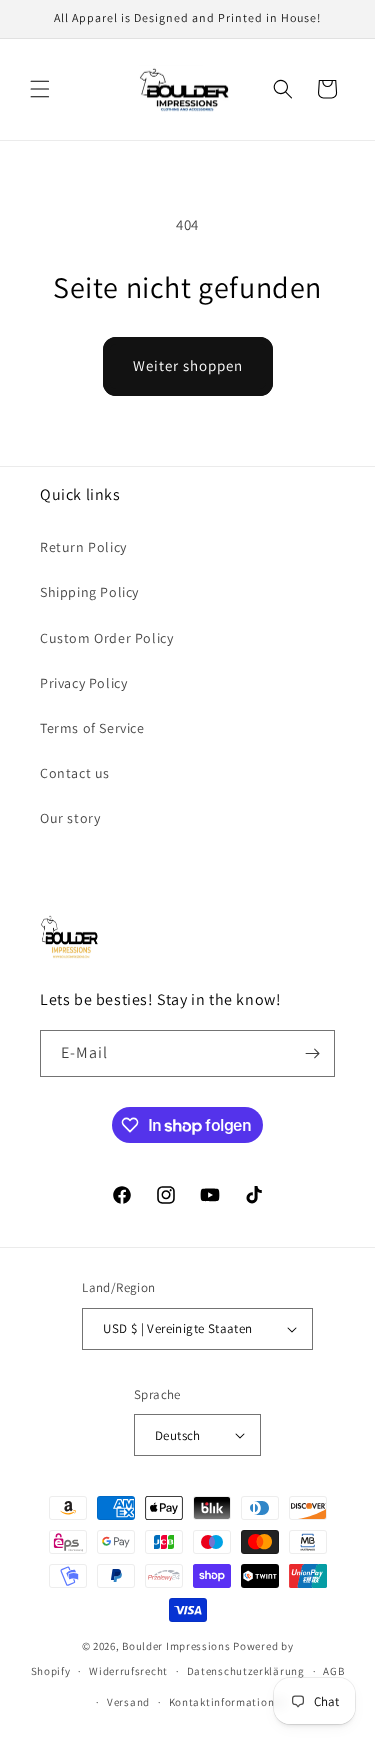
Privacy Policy (83, 683)
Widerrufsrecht (128, 1671)
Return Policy (83, 547)
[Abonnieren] (312, 1053)
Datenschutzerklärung (246, 1671)
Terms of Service (92, 728)
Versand (128, 1702)
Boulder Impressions (176, 1646)
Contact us (75, 773)
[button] (40, 89)
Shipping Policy (89, 592)
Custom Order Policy (106, 638)
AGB (333, 1671)
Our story (70, 818)
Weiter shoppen (188, 365)
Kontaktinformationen (228, 1702)
